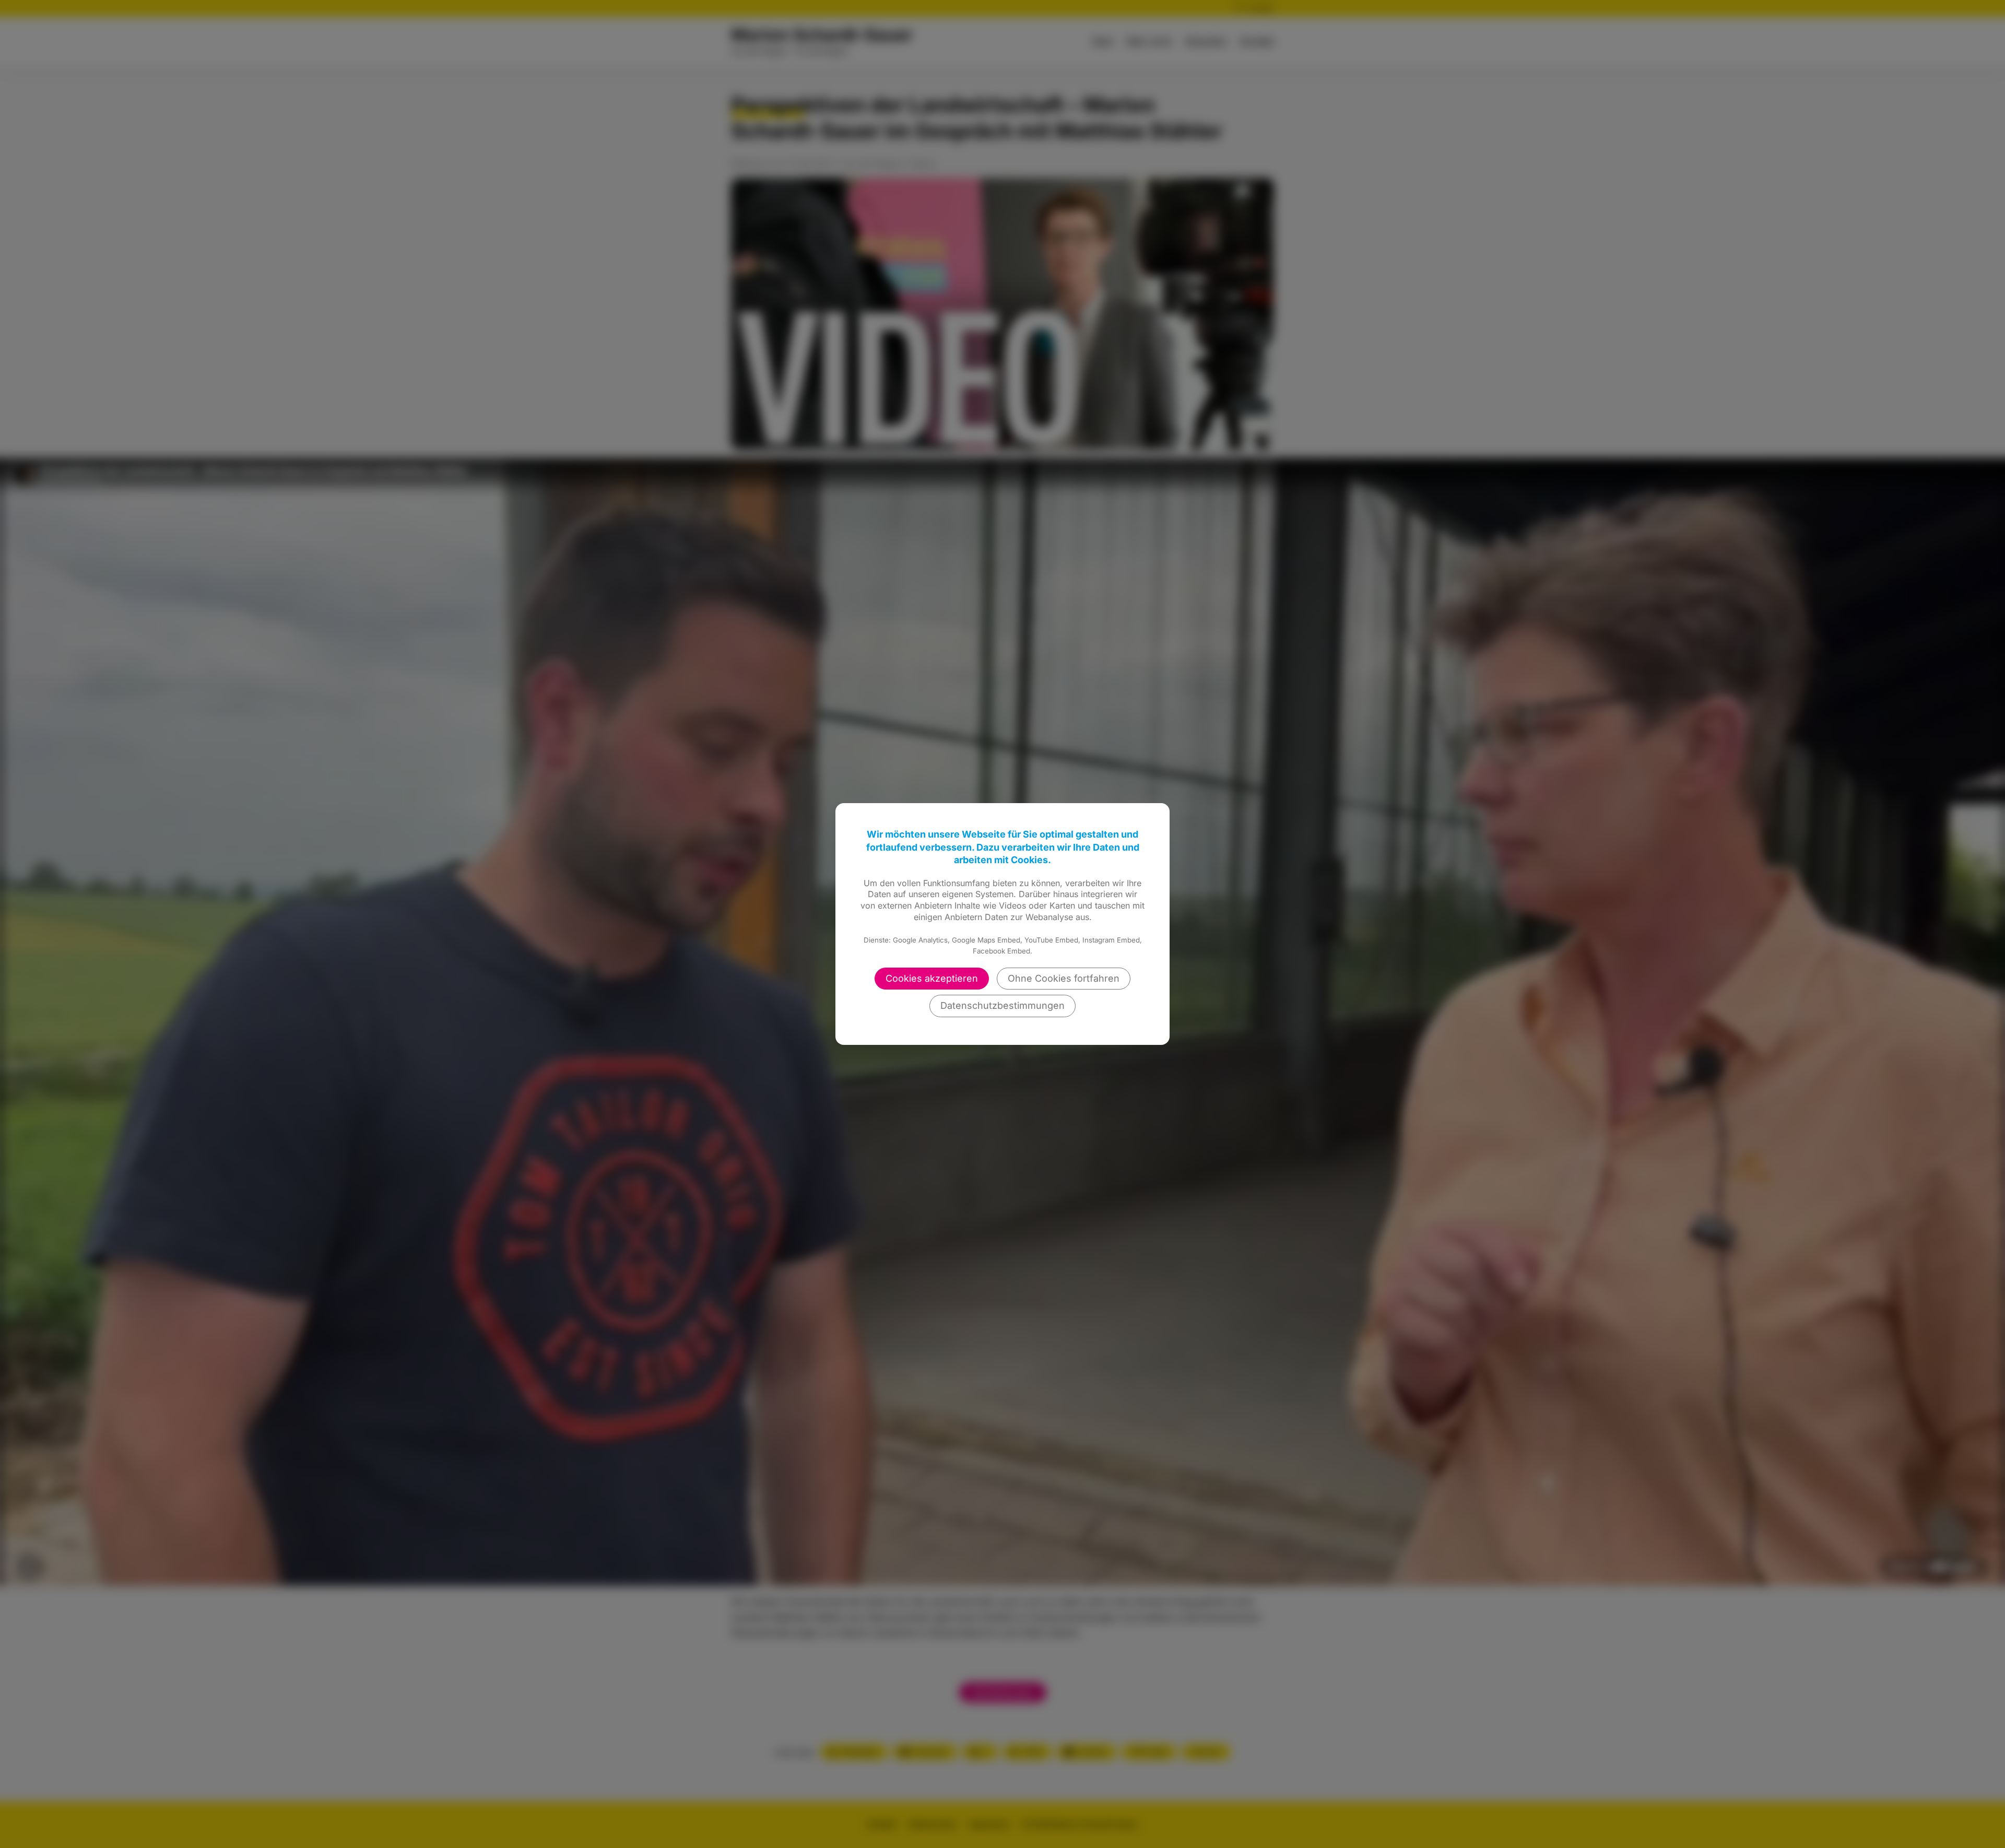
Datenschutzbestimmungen (1002, 1005)
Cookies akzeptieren (932, 978)
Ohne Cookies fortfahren (1064, 978)
